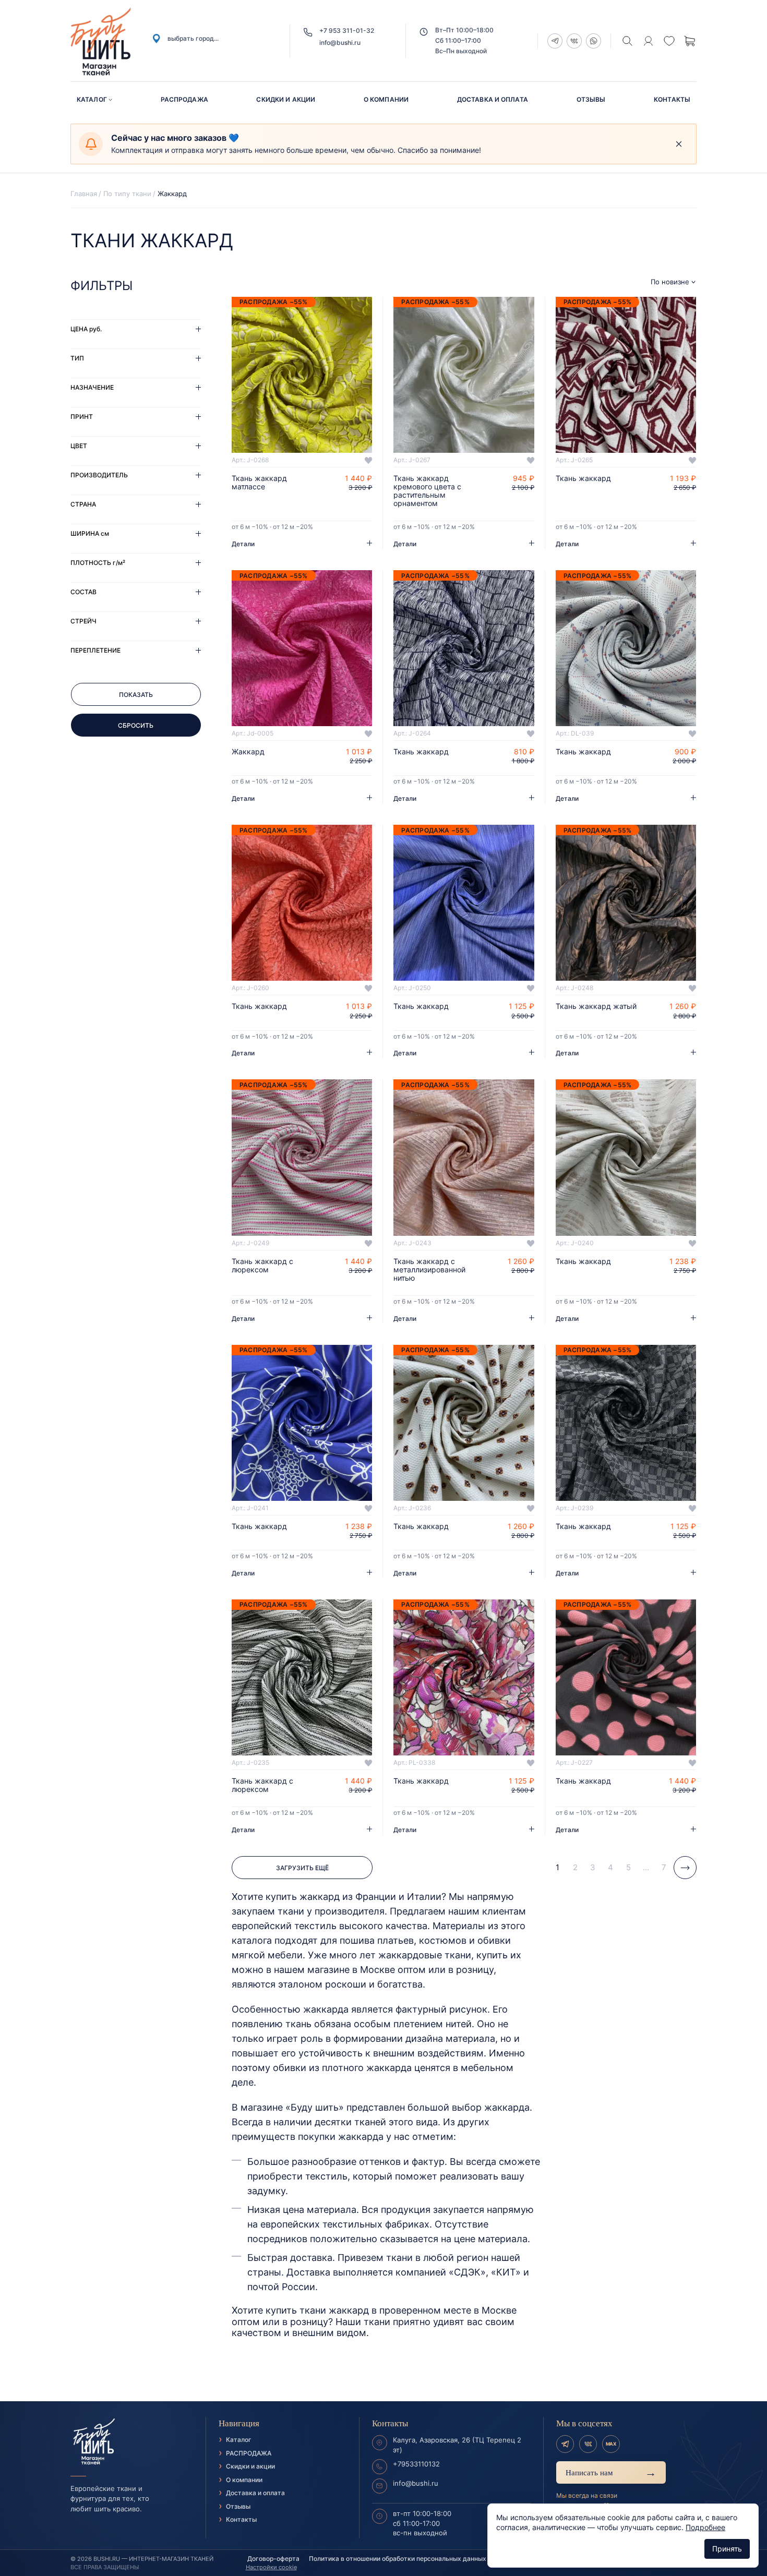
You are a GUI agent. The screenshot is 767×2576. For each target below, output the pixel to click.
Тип (77, 358)
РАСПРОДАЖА (184, 99)
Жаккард (248, 752)
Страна (83, 504)
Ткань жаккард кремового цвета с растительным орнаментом (427, 491)
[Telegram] (565, 2444)
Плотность (98, 563)
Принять (727, 2549)
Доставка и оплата (493, 99)
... (646, 1867)
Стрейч (83, 621)
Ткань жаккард (583, 478)
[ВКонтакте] (588, 2444)
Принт (82, 417)
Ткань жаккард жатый (596, 1006)
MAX (611, 2444)
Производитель (99, 475)
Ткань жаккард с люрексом (262, 1266)
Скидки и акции (286, 99)
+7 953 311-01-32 (347, 31)
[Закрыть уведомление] (679, 144)
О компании (386, 99)
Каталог (92, 99)
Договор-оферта (273, 2559)
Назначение (92, 387)
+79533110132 (416, 2464)
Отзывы (591, 99)
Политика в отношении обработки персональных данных (398, 2559)
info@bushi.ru (340, 43)
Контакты (672, 99)
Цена (86, 329)
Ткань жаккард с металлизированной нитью (429, 1270)
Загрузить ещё (302, 1868)
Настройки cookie (271, 2567)
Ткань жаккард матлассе (259, 483)
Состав (83, 592)
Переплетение (95, 650)
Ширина (90, 533)
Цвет (79, 446)
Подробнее (705, 2527)
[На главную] (132, 2442)
